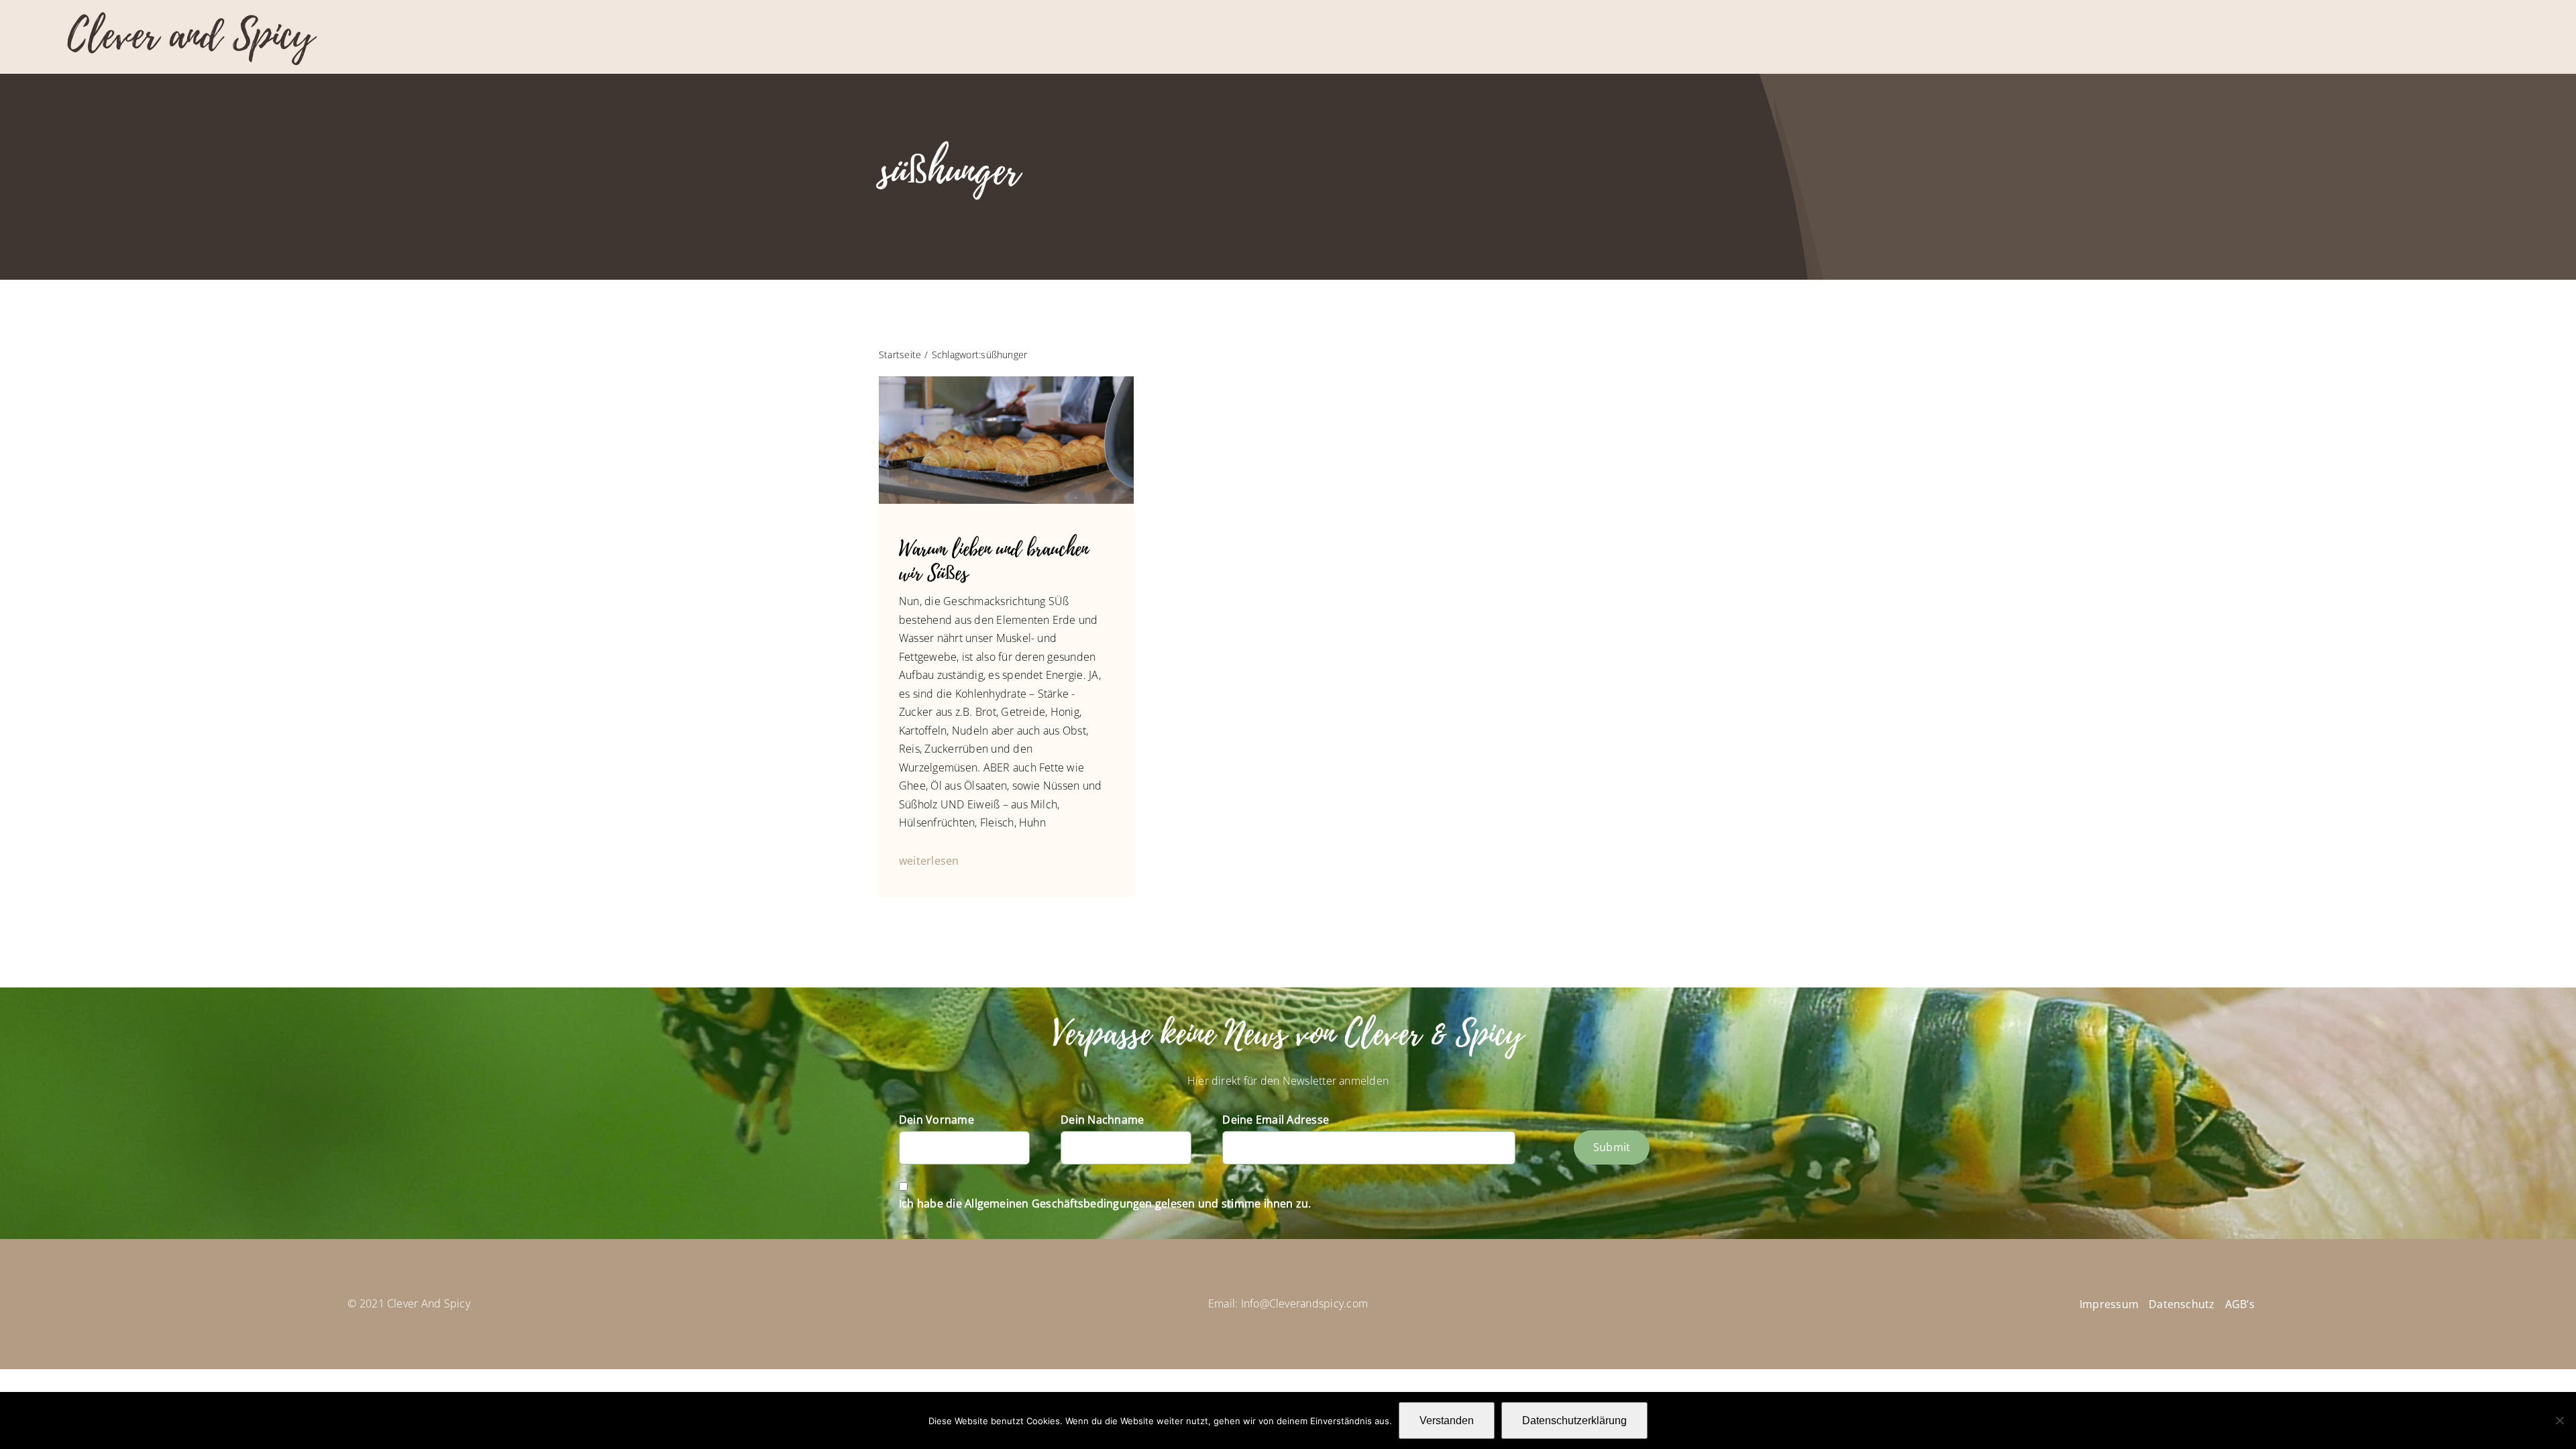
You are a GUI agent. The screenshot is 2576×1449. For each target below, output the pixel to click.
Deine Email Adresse (1276, 1120)
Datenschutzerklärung (1574, 1420)
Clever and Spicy (191, 35)
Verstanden (1447, 1420)
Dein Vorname (936, 1120)
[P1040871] (1006, 382)
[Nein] (2559, 1420)
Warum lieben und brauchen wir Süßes (994, 561)
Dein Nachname (1102, 1120)
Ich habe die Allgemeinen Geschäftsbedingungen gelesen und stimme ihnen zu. (1105, 1203)
